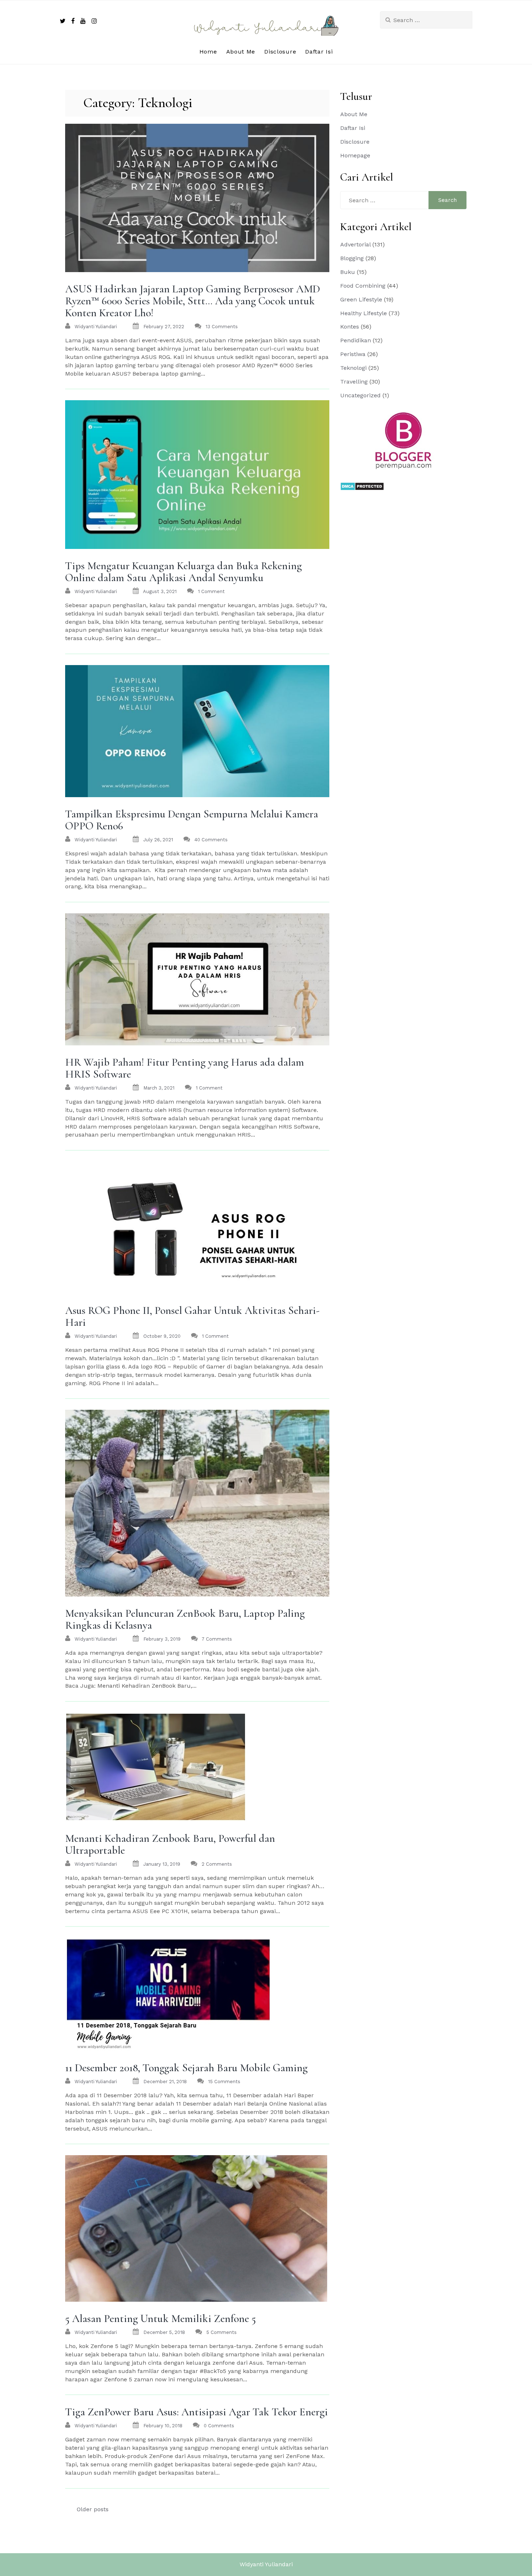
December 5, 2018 (164, 2332)
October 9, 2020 (162, 1336)
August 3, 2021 (160, 591)
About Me (241, 52)
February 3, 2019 (162, 1639)
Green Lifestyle (361, 299)
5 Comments (221, 2332)
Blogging (352, 258)
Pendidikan (356, 340)
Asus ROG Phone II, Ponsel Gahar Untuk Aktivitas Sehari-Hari (192, 1316)
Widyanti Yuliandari (266, 2564)
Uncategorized (360, 395)
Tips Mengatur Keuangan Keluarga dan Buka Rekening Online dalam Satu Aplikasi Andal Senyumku (183, 572)
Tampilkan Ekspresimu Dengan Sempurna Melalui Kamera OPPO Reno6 (192, 820)
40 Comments (211, 840)
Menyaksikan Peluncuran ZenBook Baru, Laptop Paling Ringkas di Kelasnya (185, 1619)
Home (208, 52)
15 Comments (224, 2082)
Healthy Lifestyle (364, 313)
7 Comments (217, 1639)
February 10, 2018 (163, 2426)
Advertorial (355, 244)
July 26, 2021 (158, 840)
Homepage (355, 155)
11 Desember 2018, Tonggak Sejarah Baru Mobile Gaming (186, 2068)
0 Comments (219, 2426)
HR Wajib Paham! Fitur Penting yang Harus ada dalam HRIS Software (185, 1068)
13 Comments (222, 327)
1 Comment (211, 591)
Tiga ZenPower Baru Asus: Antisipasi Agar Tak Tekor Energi (197, 2412)
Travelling (354, 382)
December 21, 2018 (165, 2082)
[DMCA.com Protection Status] (362, 486)
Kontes (350, 327)
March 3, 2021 (159, 1088)
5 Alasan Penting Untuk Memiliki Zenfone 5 (161, 2319)
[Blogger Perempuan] (404, 440)
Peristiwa (353, 354)
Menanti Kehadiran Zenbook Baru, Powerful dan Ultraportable (170, 1844)
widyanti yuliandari (96, 327)
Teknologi (353, 368)
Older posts (93, 2509)
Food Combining (363, 286)
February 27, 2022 (164, 327)
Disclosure (280, 52)
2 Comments (217, 1864)
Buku (348, 272)
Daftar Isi (319, 52)
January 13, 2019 (162, 1864)
